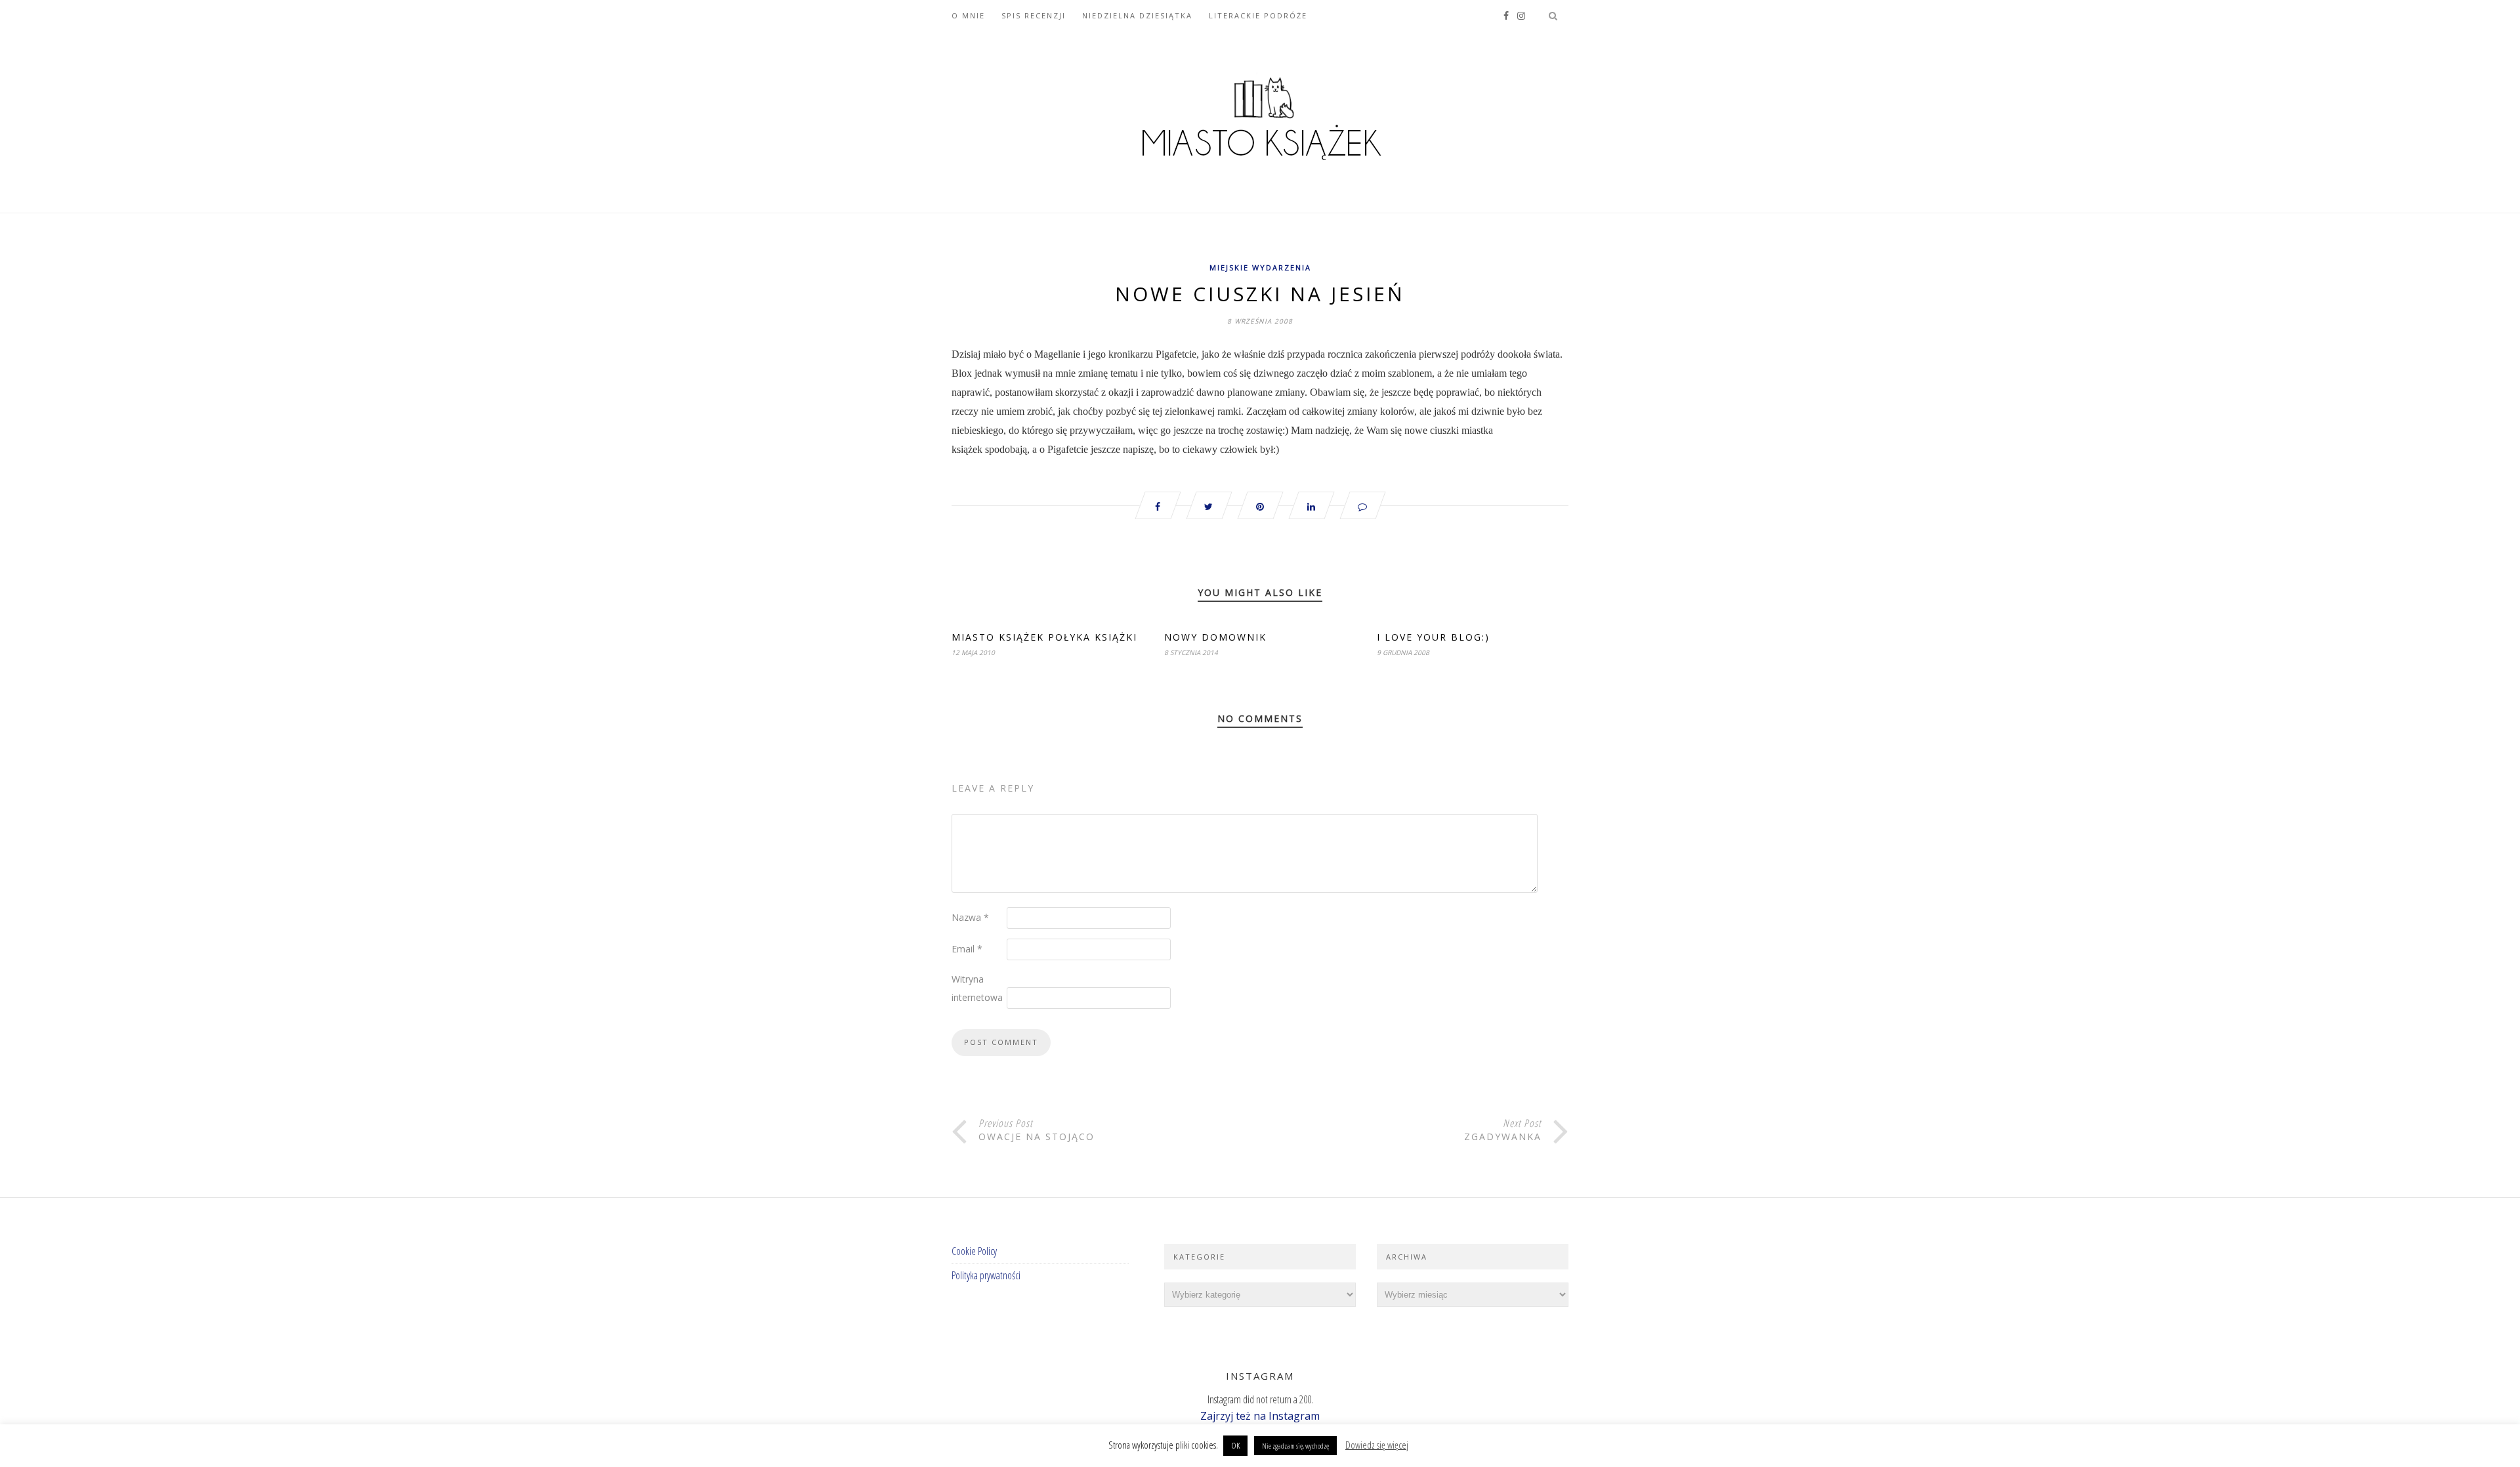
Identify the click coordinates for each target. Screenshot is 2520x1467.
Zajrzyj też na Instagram (1260, 1416)
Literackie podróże (1258, 15)
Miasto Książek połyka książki (1044, 637)
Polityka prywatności (986, 1275)
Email (967, 949)
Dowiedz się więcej (1377, 1445)
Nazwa (970, 917)
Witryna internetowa (977, 988)
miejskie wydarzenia (1260, 267)
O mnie (968, 15)
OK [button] (1235, 1445)
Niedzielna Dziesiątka (1137, 15)
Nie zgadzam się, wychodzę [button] (1295, 1446)
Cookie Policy (974, 1251)
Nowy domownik (1215, 637)
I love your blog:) (1433, 637)
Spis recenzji (1034, 15)
